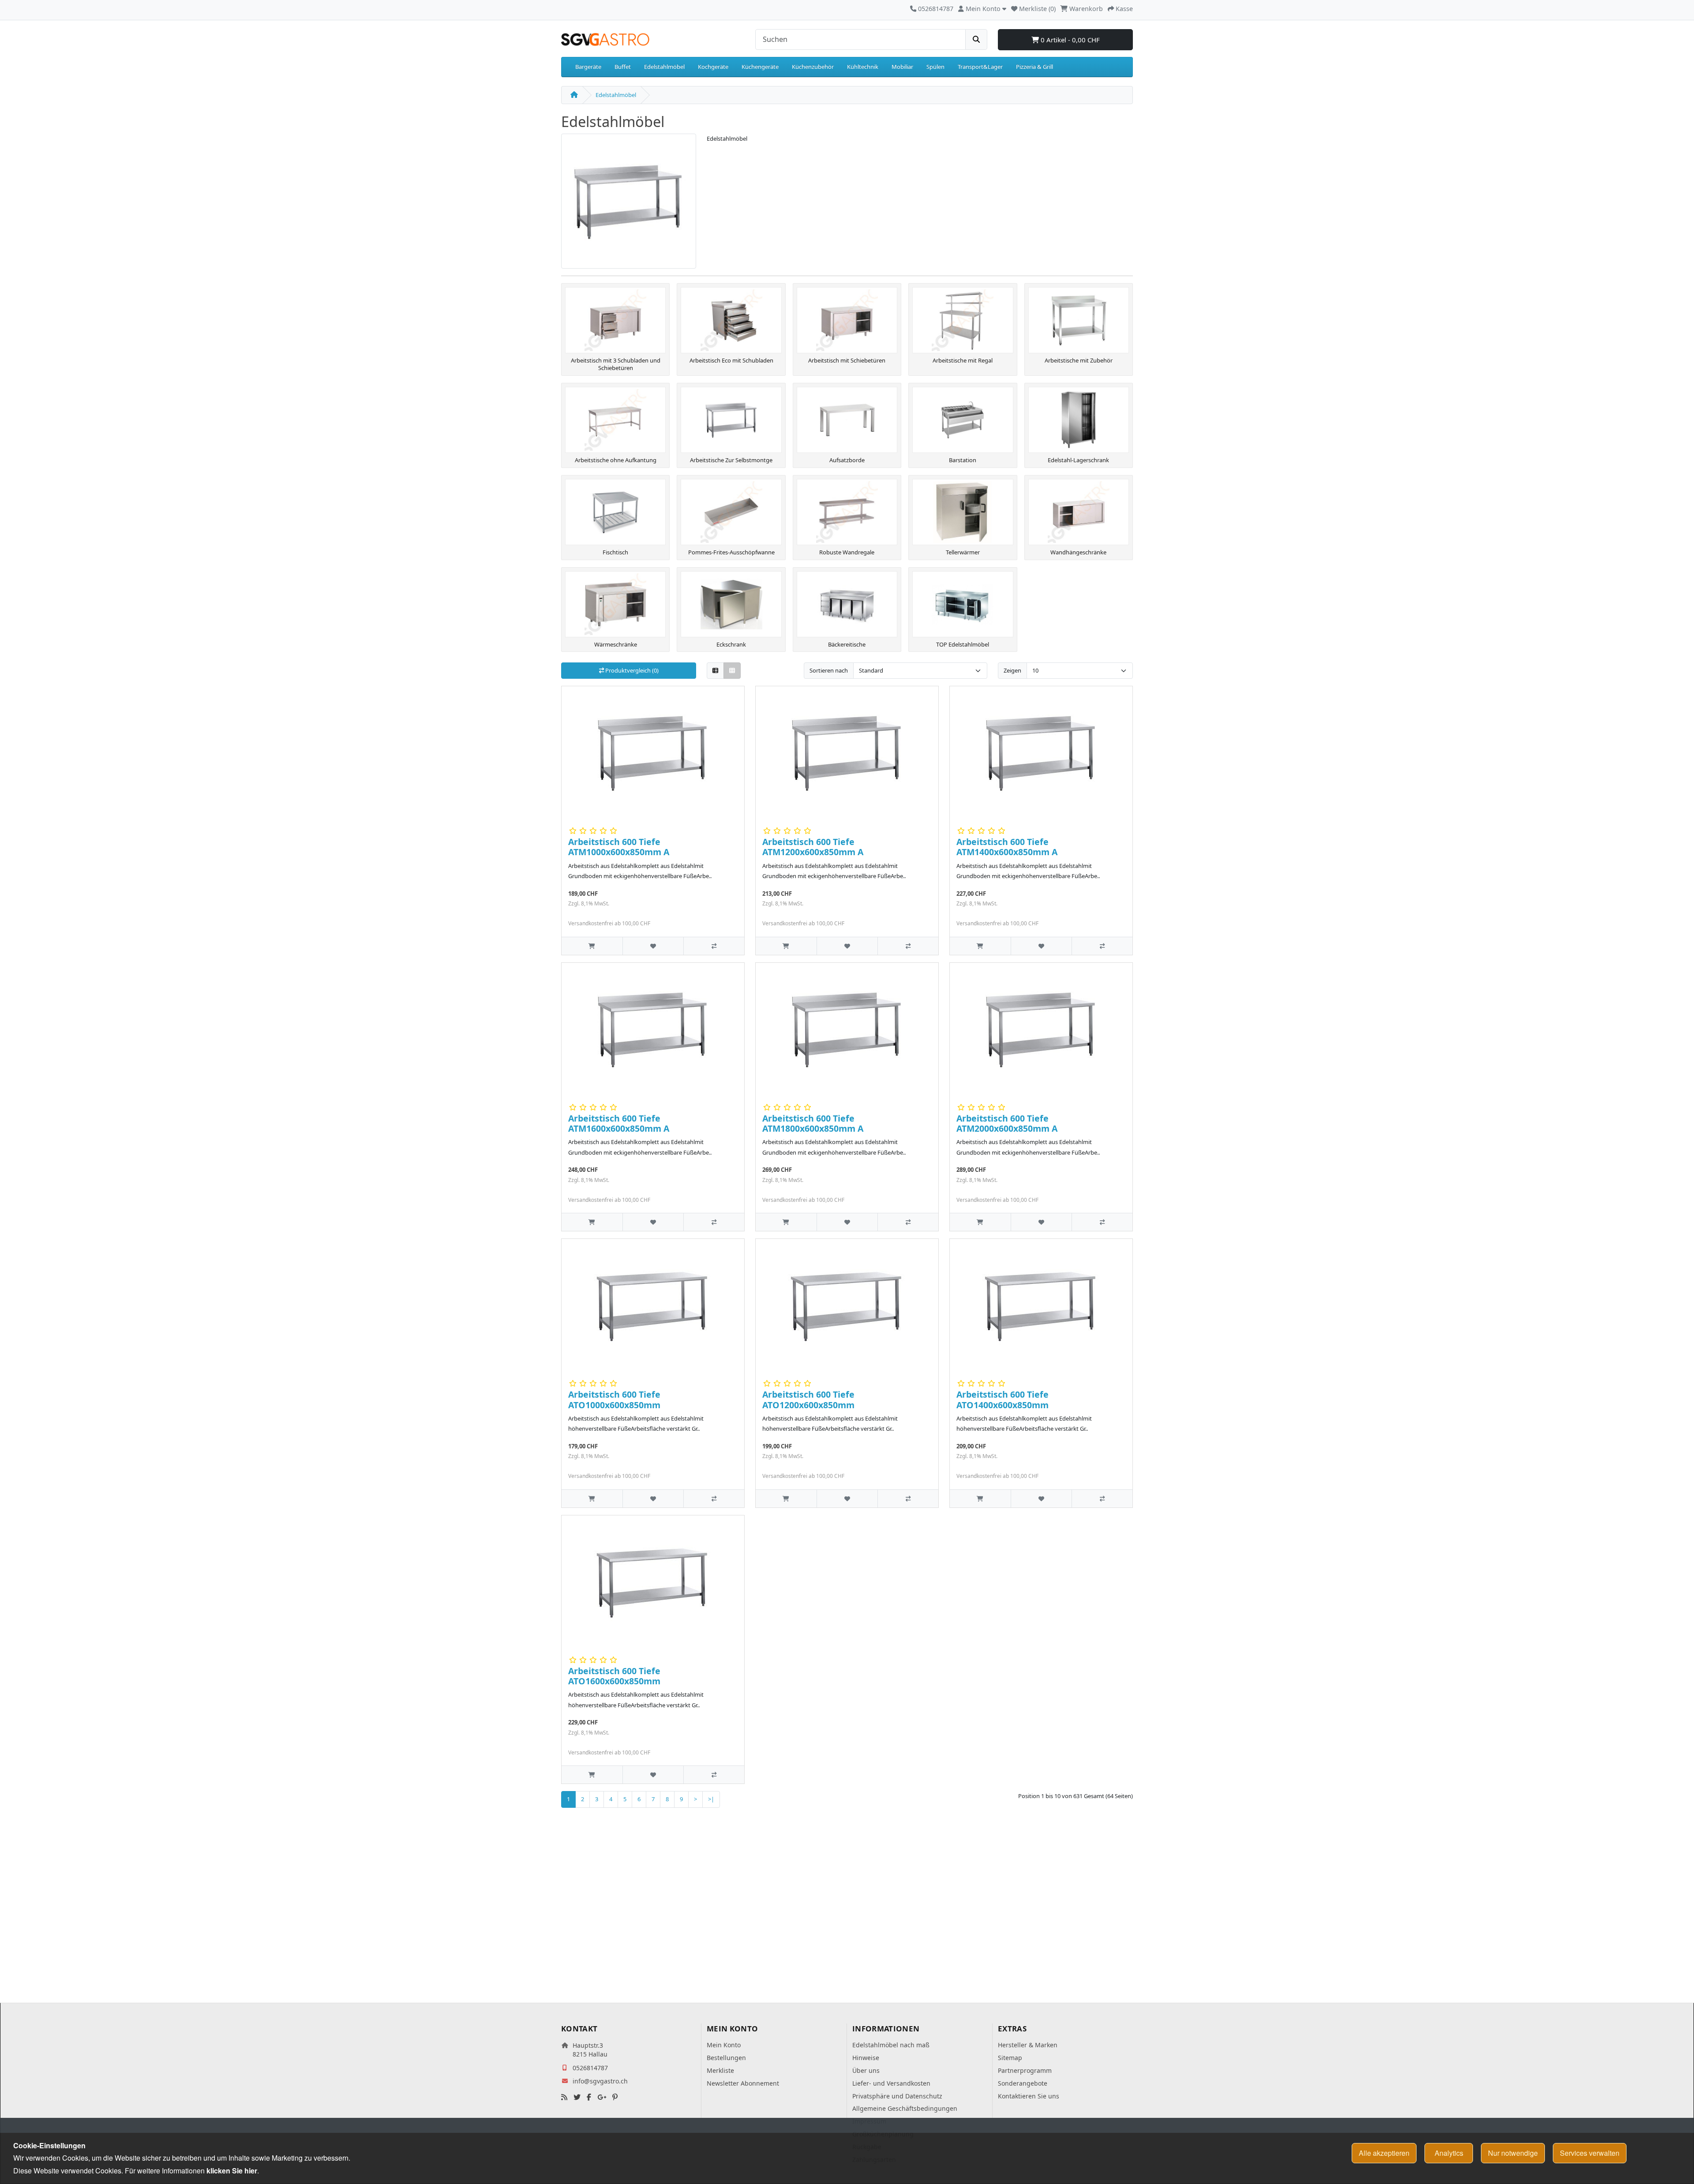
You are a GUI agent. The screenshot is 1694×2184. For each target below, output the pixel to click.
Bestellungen (726, 2058)
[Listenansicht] (715, 671)
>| (711, 1799)
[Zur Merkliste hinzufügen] (653, 946)
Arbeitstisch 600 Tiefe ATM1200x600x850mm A (813, 847)
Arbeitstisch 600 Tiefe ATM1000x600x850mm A (619, 847)
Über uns (866, 2070)
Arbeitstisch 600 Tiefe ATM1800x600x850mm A (813, 1123)
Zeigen (1012, 670)
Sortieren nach (829, 670)
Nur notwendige (1513, 2153)
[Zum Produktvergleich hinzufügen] (714, 946)
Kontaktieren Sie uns (1029, 2096)
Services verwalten (1590, 2153)
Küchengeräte (760, 67)
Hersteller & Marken (1028, 2045)
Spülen (935, 67)
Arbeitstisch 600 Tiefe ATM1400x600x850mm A (1007, 847)
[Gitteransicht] (732, 671)
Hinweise (866, 2058)
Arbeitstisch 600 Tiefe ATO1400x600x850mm (1003, 1399)
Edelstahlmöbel (664, 67)
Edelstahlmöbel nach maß (891, 2045)
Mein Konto (724, 2045)
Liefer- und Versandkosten (891, 2083)
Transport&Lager (980, 67)
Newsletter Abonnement (743, 2083)
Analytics (1449, 2153)
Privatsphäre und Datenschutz (897, 2096)
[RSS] (564, 2097)
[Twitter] (577, 2097)
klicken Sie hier (232, 2171)
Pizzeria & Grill (1034, 67)
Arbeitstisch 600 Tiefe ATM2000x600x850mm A (1007, 1123)
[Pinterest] (615, 2097)
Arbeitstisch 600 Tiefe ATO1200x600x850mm (808, 1399)
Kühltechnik (863, 67)
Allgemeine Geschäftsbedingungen (905, 2108)
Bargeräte (588, 67)
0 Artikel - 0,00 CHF (1069, 40)
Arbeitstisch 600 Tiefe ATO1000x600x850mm (614, 1399)
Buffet (623, 67)
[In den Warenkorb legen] (592, 946)
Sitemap (1010, 2058)
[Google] (602, 2097)
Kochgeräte (713, 67)
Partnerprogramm (1025, 2070)
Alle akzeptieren (1384, 2153)
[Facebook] (589, 2097)
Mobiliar (902, 67)
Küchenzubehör (813, 67)
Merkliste (720, 2070)
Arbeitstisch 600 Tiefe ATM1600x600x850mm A (619, 1123)
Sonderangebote (1023, 2083)
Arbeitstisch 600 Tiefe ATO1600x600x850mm (614, 1676)
